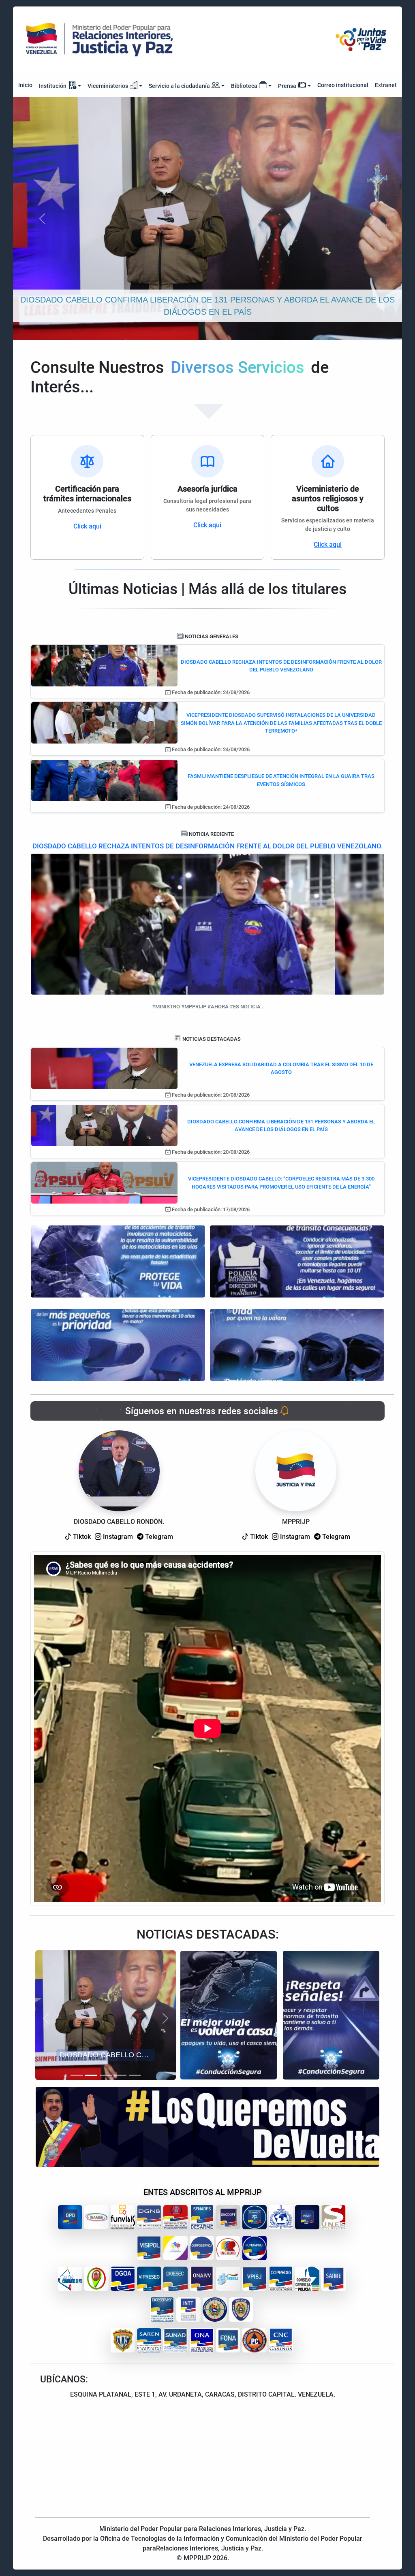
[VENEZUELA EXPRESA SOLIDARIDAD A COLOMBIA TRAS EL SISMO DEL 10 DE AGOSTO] (104, 1068)
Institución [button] (53, 86)
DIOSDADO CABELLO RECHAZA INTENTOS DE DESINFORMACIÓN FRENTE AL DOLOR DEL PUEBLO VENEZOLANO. (208, 846)
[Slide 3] (106, 2075)
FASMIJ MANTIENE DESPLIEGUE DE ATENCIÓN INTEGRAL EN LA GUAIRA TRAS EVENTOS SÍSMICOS (281, 780)
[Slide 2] (91, 2075)
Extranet (386, 85)
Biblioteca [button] (244, 86)
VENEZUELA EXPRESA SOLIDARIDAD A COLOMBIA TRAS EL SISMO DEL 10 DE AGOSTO (281, 1069)
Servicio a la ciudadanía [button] (179, 86)
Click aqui (87, 526)
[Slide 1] (77, 2075)
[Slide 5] (135, 2075)
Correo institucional (343, 85)
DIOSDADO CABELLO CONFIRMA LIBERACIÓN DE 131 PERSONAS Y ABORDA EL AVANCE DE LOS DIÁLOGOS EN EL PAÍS (281, 1126)
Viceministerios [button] (108, 86)
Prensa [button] (287, 86)
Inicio (25, 85)
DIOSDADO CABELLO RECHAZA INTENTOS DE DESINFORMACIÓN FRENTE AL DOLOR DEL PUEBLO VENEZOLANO (281, 666)
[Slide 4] (120, 2075)
